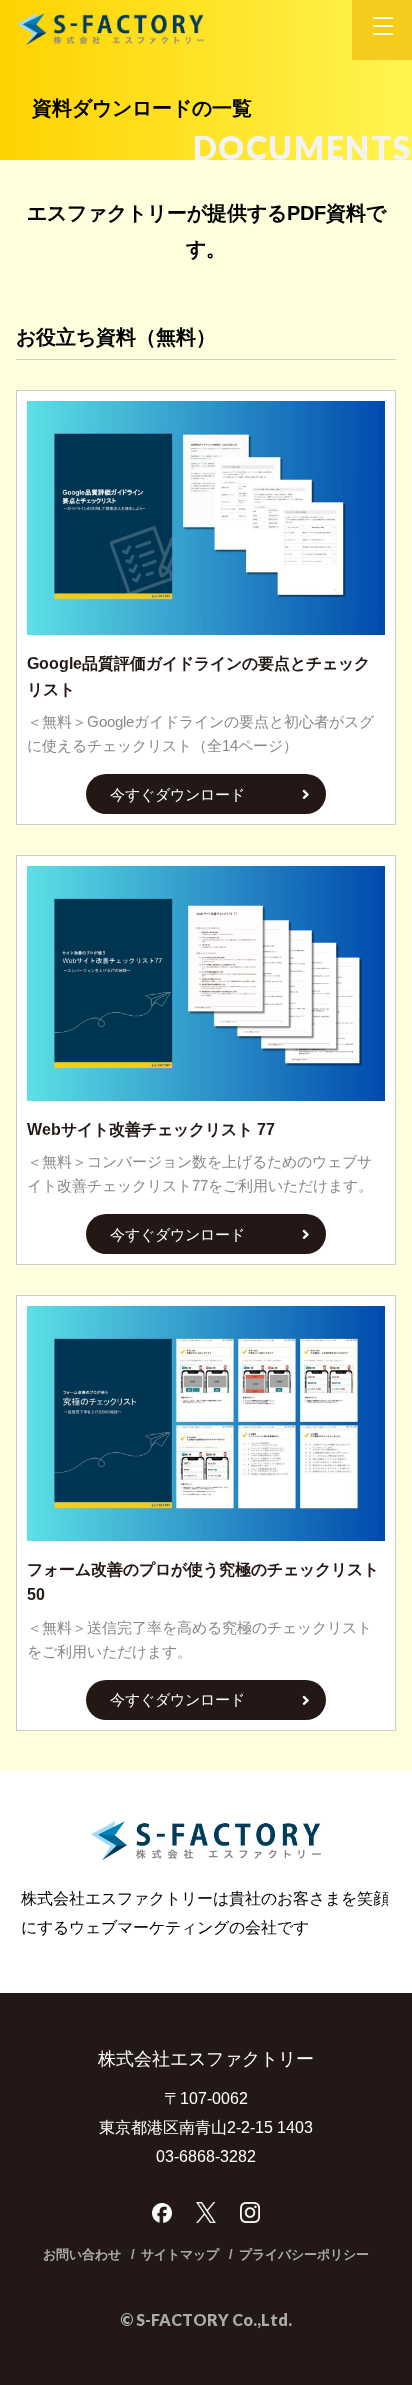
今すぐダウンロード (177, 794)
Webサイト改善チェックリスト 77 (151, 1129)
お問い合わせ (82, 2254)
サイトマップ (180, 2254)
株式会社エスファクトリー (110, 29)
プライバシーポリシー (304, 2254)
